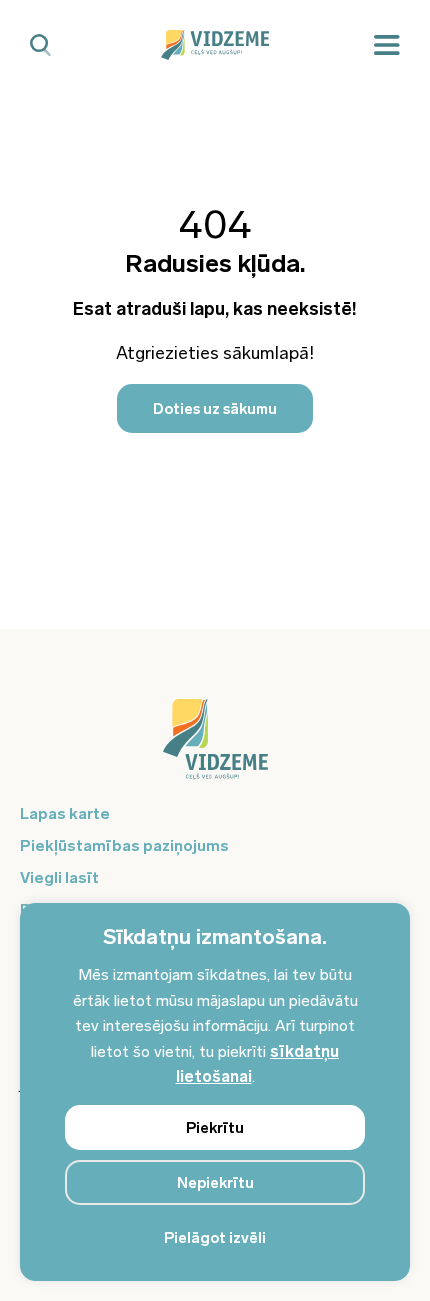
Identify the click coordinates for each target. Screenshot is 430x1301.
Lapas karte (65, 813)
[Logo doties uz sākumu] (215, 749)
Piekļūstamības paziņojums (124, 845)
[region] (215, 1092)
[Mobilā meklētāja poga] (40, 45)
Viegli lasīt (59, 877)
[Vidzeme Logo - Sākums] (215, 45)
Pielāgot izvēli (215, 1238)
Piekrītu (215, 1128)
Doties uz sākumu (215, 409)
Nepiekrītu (215, 1183)
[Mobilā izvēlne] (387, 45)
